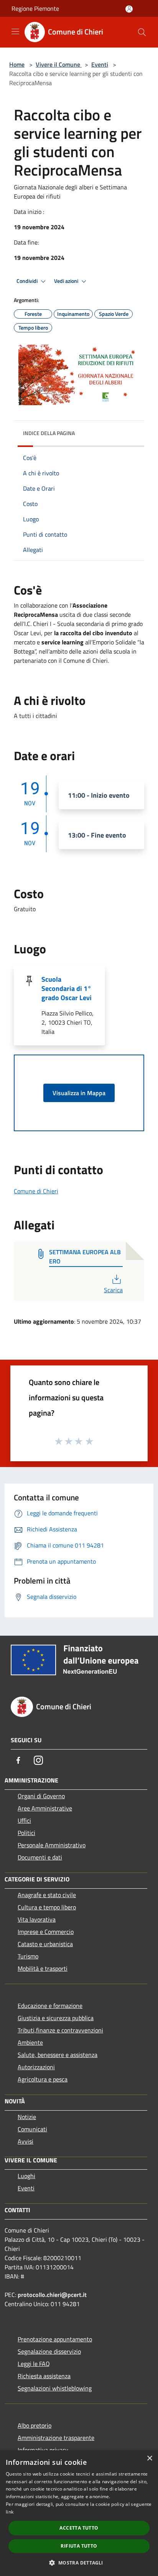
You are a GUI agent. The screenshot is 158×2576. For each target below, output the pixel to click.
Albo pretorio (35, 2425)
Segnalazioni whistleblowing (55, 2388)
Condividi (28, 281)
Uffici (24, 1820)
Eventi (100, 64)
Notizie (27, 2117)
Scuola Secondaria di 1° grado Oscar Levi (67, 988)
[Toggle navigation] (15, 31)
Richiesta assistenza (44, 2376)
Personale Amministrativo (52, 1845)
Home (17, 64)
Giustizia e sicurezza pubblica (56, 2018)
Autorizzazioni (36, 2067)
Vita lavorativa (37, 1919)
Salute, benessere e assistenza (58, 2055)
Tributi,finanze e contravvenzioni (60, 2030)
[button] (79, 2563)
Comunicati (32, 2129)
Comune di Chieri (36, 1191)
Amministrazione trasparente (56, 2438)
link (10, 2512)
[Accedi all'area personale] (129, 9)
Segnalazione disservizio (49, 2351)
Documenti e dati (40, 1857)
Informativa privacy (43, 2450)
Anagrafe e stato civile (47, 1895)
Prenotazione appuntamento (55, 2339)
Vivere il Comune (59, 64)
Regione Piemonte (35, 8)
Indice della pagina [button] (49, 433)
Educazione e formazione (50, 2006)
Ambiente (30, 2042)
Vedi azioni (67, 281)
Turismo (28, 1956)
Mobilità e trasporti (43, 1968)
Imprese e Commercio (46, 1932)
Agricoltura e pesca (43, 2079)
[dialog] (79, 2513)
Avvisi (26, 2141)
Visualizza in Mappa (79, 1093)
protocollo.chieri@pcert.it (52, 2295)
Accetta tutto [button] (79, 2528)
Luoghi (26, 2176)
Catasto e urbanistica (45, 1944)
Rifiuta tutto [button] (79, 2546)
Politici (26, 1833)
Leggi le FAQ (34, 2364)
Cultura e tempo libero (47, 1907)
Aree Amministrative (45, 1808)
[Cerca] (142, 32)
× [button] (149, 2459)
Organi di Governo (41, 1796)
